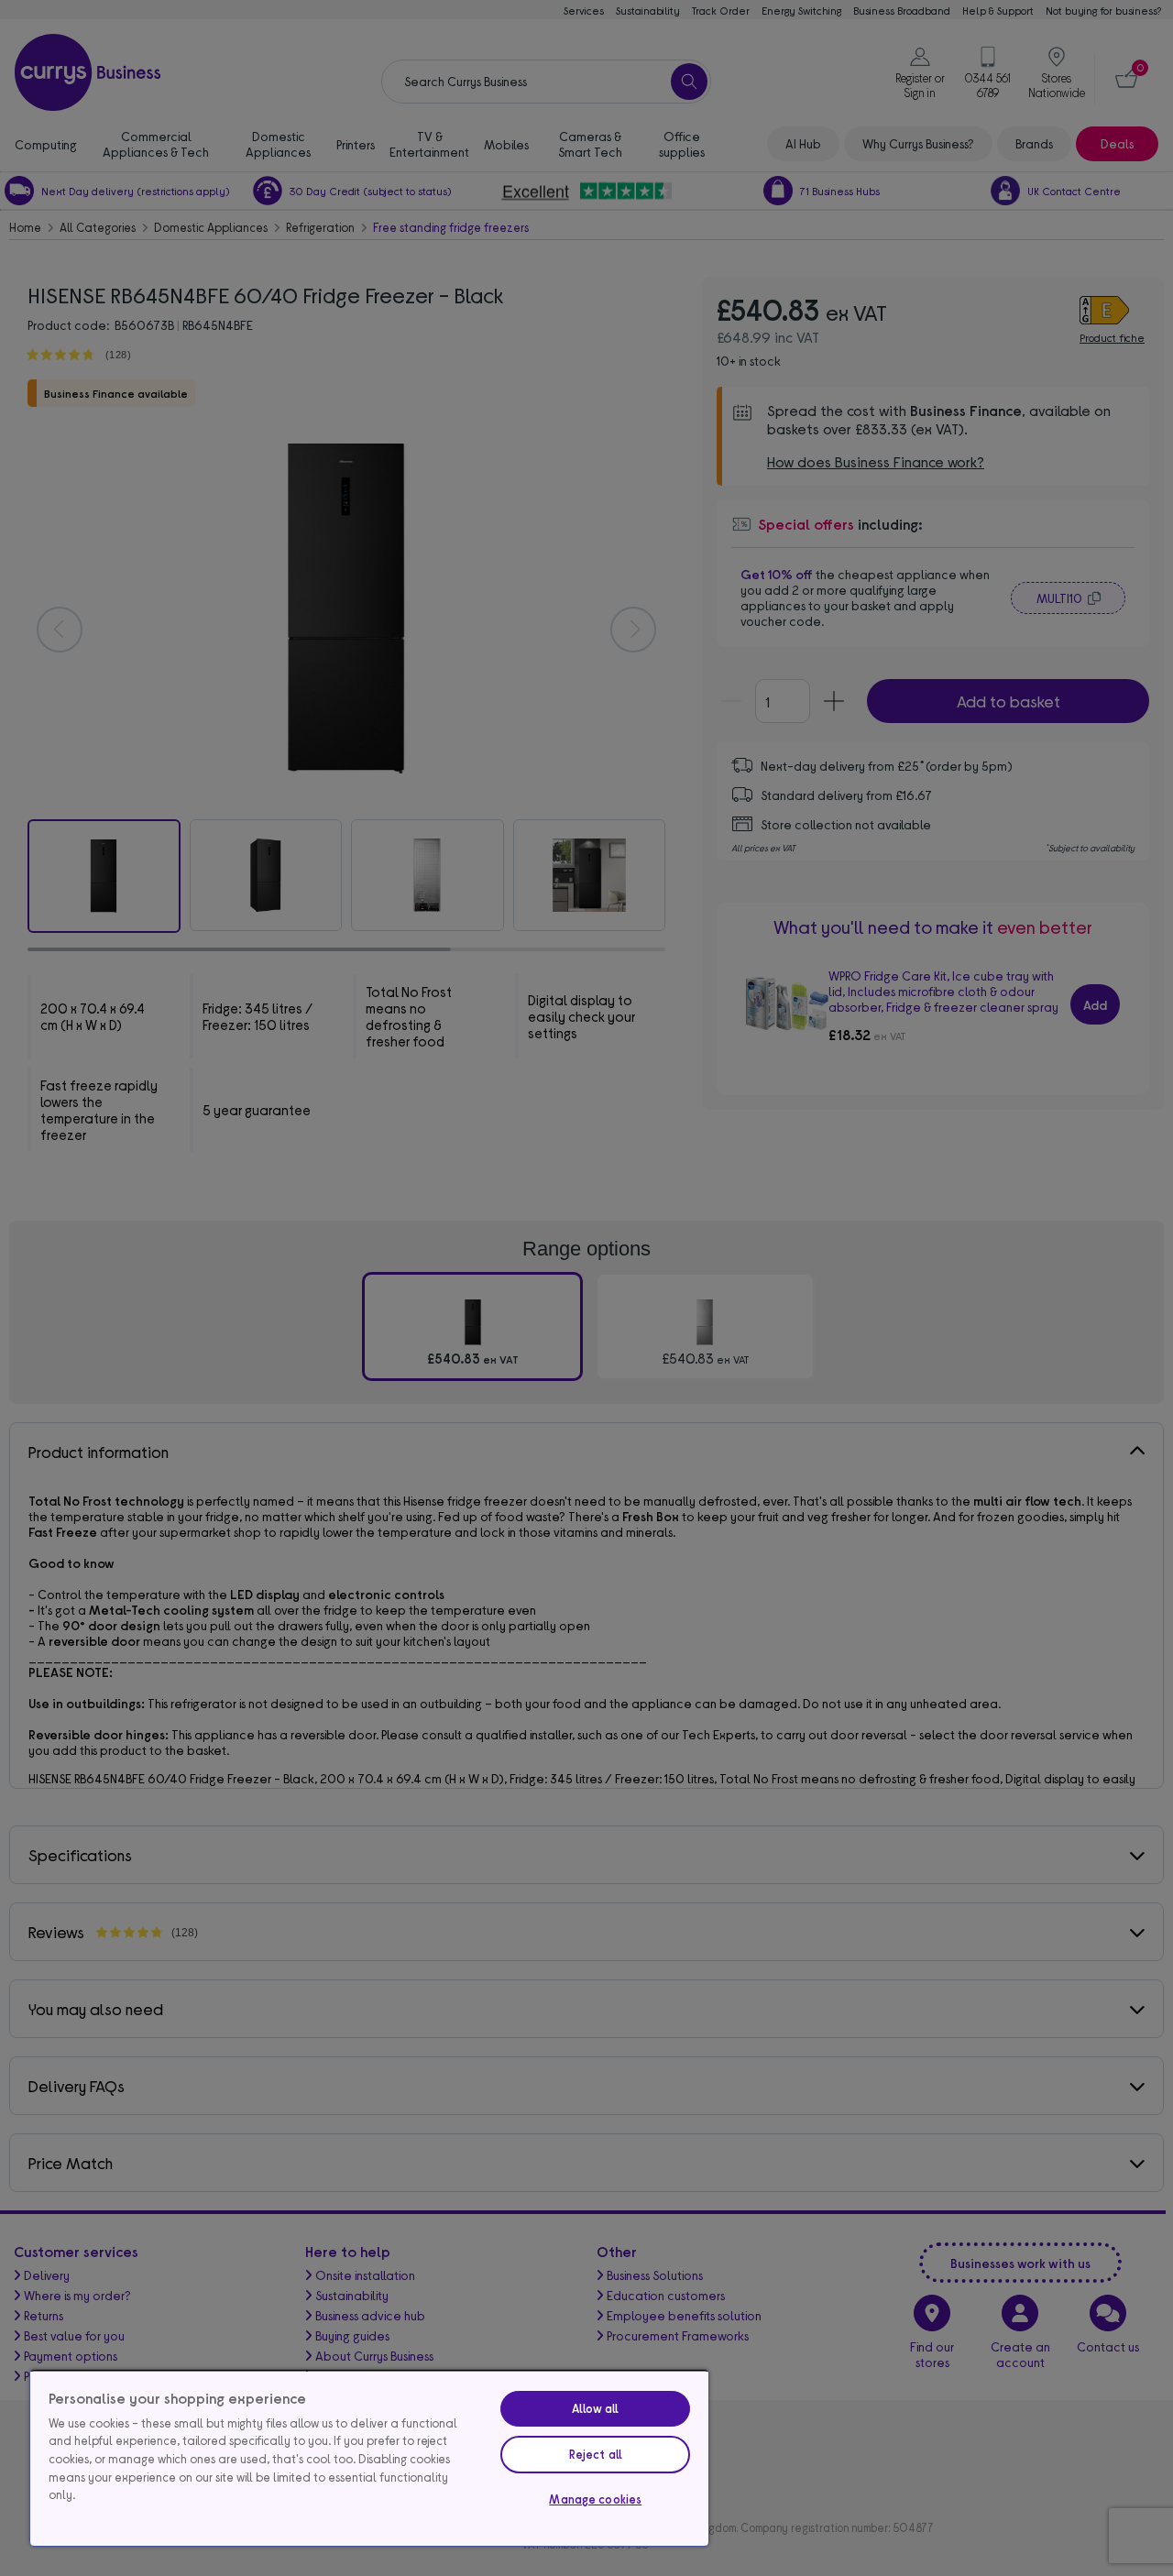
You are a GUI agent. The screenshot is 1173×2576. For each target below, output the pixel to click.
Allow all (595, 2408)
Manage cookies (595, 2499)
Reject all (596, 2454)
